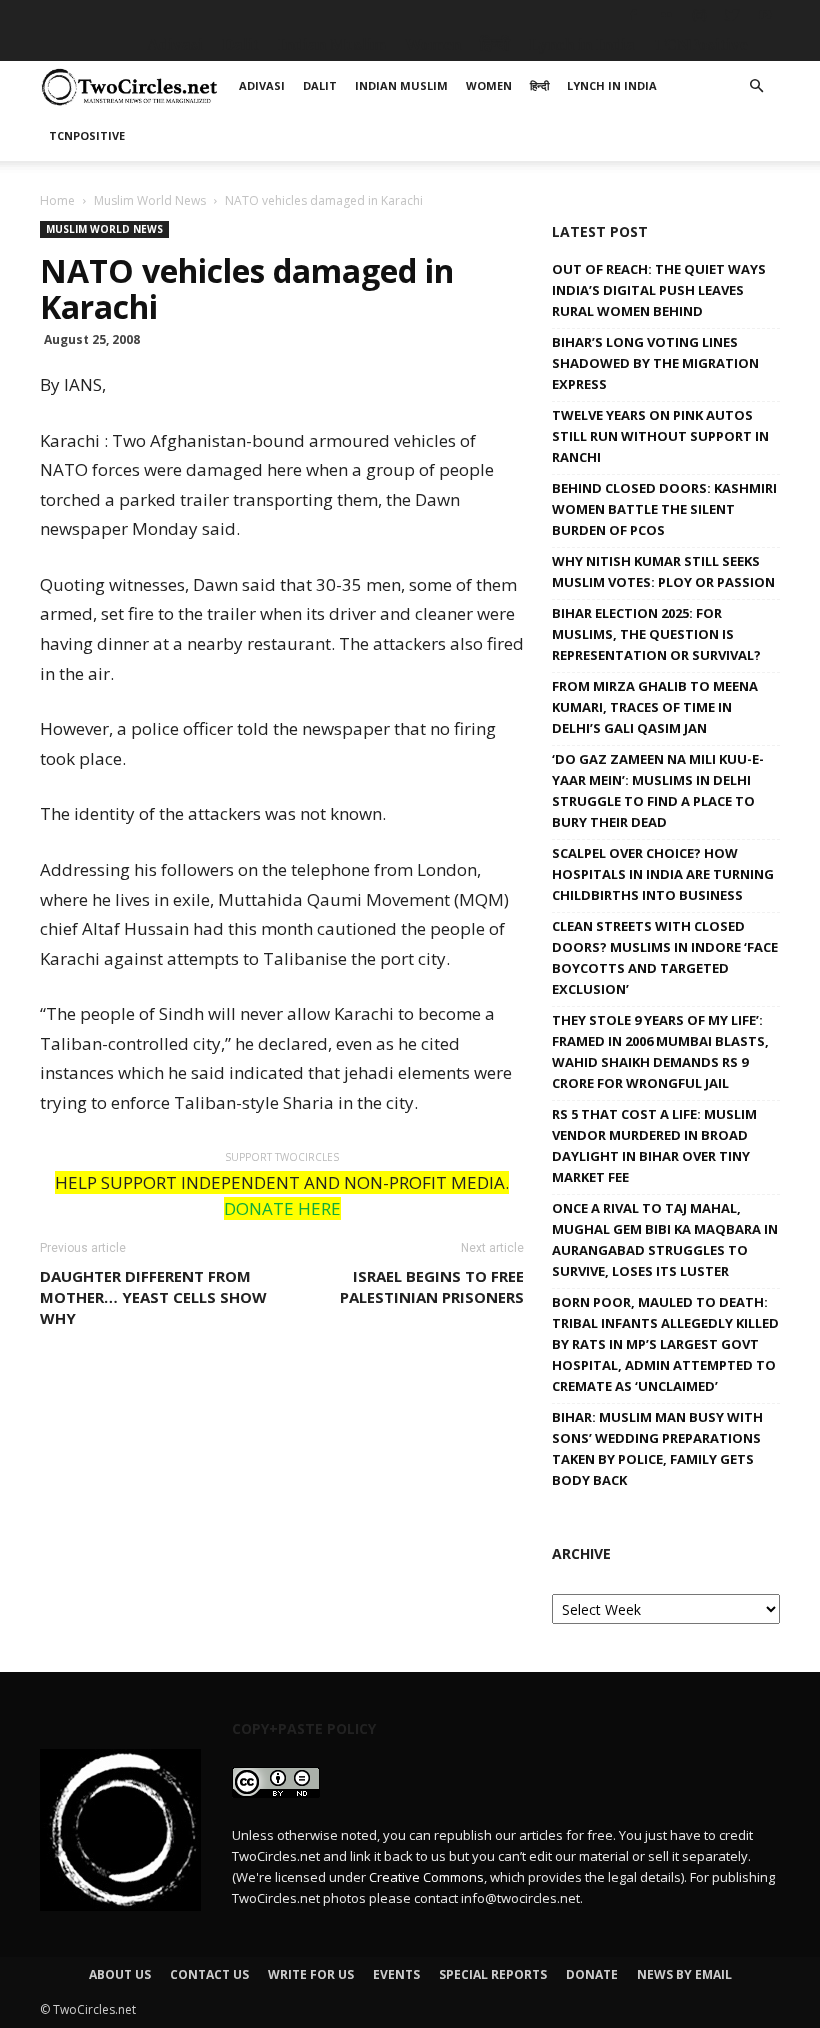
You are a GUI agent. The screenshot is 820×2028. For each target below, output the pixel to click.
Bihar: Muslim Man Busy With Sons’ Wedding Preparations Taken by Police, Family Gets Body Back (657, 1448)
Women (433, 44)
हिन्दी (495, 44)
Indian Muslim (332, 44)
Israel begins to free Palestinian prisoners (432, 1286)
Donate (592, 1974)
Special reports (493, 1974)
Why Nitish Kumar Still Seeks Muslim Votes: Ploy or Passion (663, 571)
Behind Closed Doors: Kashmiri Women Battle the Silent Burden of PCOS (664, 509)
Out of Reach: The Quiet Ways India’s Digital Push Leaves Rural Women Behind (659, 290)
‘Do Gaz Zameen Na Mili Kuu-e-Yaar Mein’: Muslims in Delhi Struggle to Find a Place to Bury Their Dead (658, 790)
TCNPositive (701, 44)
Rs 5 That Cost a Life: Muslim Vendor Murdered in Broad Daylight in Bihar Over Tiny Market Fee (654, 1145)
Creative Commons (426, 1877)
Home (57, 200)
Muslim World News (150, 200)
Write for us (311, 1974)
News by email (684, 1974)
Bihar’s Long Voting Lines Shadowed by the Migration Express (655, 363)
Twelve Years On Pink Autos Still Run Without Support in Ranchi (660, 436)
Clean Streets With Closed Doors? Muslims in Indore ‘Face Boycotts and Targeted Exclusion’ (665, 957)
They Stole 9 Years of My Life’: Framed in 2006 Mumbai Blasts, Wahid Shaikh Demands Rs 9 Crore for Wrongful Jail (660, 1051)
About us (120, 1974)
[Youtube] (765, 15)
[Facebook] (633, 15)
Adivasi (175, 44)
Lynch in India (582, 44)
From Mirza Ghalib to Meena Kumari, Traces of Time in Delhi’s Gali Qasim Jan (655, 707)
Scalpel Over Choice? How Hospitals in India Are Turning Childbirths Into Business (663, 874)
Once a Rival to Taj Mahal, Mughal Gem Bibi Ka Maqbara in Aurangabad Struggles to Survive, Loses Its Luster (665, 1239)
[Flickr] (666, 15)
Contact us (209, 1974)
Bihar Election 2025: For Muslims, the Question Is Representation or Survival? (656, 634)
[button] (756, 86)
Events (396, 1974)
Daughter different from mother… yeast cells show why (153, 1297)
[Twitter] (732, 15)
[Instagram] (699, 15)
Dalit (240, 44)
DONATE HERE (282, 1208)
